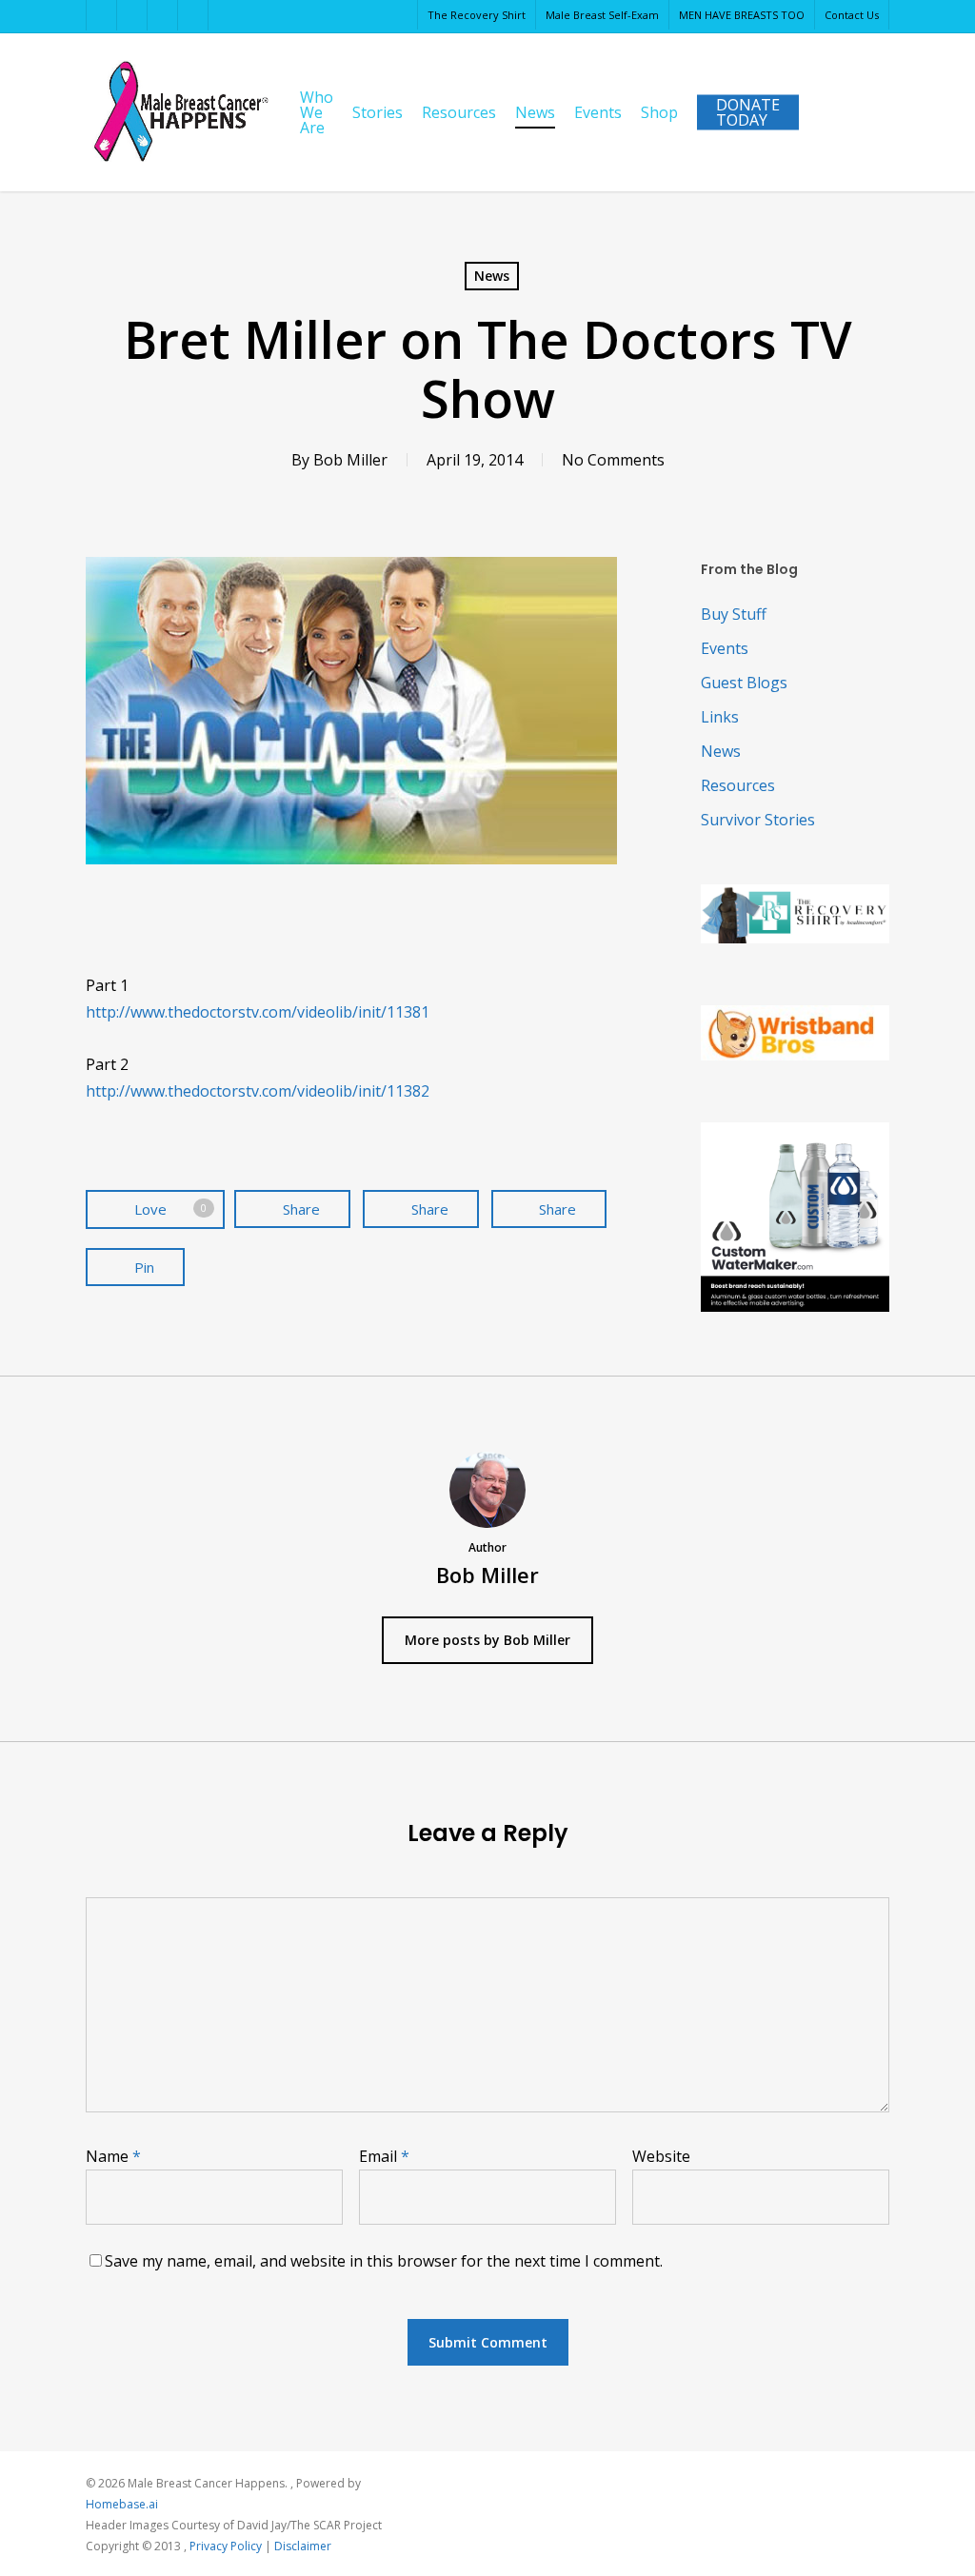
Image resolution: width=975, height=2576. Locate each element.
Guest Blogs (744, 683)
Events (725, 648)
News (492, 276)
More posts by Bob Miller (487, 1640)
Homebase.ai (122, 2504)
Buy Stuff (734, 614)
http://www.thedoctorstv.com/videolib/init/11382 (258, 1091)
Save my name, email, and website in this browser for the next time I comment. (384, 2261)
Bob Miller (350, 460)
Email (384, 2156)
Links (720, 717)
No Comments (613, 460)
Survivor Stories (758, 820)
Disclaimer (303, 2546)
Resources (738, 785)
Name (113, 2156)
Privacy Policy (226, 2546)
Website (661, 2156)
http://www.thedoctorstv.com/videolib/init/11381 (258, 1012)
